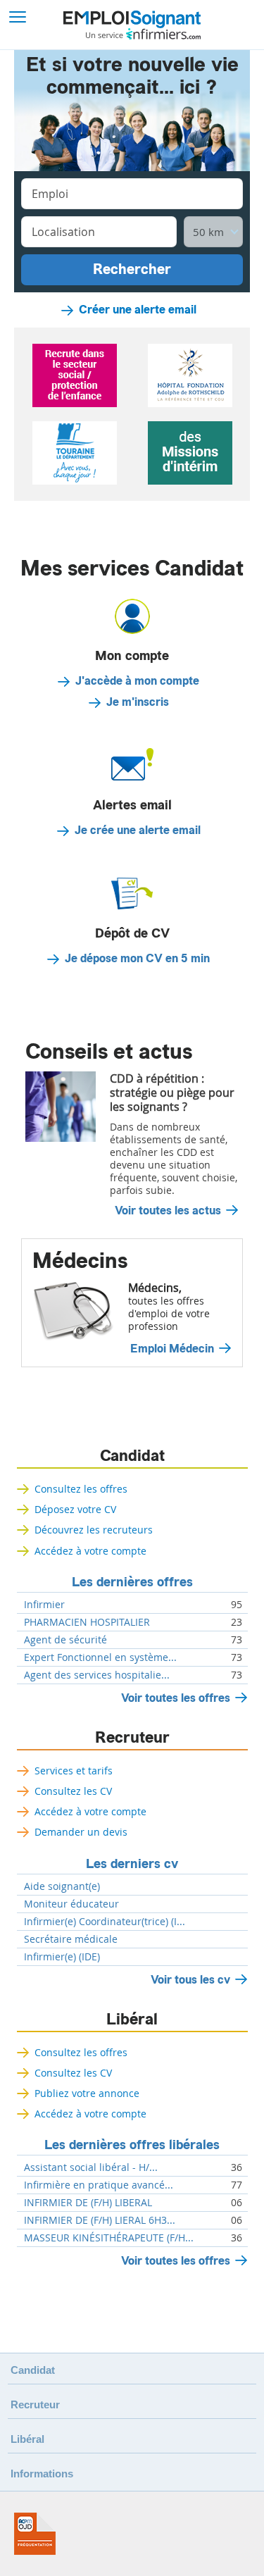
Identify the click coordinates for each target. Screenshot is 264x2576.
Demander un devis (81, 1832)
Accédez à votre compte (90, 1551)
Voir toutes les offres (176, 1698)
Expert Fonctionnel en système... (100, 1657)
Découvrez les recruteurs (94, 1530)
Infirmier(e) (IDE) (62, 1957)
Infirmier (44, 1605)
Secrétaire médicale (71, 1939)
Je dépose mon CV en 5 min (137, 959)
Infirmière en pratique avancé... (99, 2185)
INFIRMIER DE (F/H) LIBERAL (88, 2203)
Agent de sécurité (65, 1640)
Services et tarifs (74, 1771)
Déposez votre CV (75, 1509)
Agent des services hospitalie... (97, 1675)
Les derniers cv (132, 1864)
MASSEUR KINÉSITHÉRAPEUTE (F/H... (109, 2238)
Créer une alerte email (138, 310)
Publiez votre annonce (87, 2093)
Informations (42, 2474)
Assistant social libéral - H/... (91, 2167)
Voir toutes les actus (168, 1211)
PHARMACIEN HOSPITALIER (87, 1622)
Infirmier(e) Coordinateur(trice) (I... (105, 1922)
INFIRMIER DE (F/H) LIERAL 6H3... (100, 2220)
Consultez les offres (81, 1489)
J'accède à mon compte (137, 681)
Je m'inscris (138, 702)
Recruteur (132, 1738)
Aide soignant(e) (62, 1886)
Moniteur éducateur (71, 1904)
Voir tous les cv (190, 1980)
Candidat (132, 1456)
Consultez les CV (73, 1791)
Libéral (132, 2020)
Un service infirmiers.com (143, 34)
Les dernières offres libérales (132, 2145)
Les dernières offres (132, 1582)
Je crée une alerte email (138, 830)
